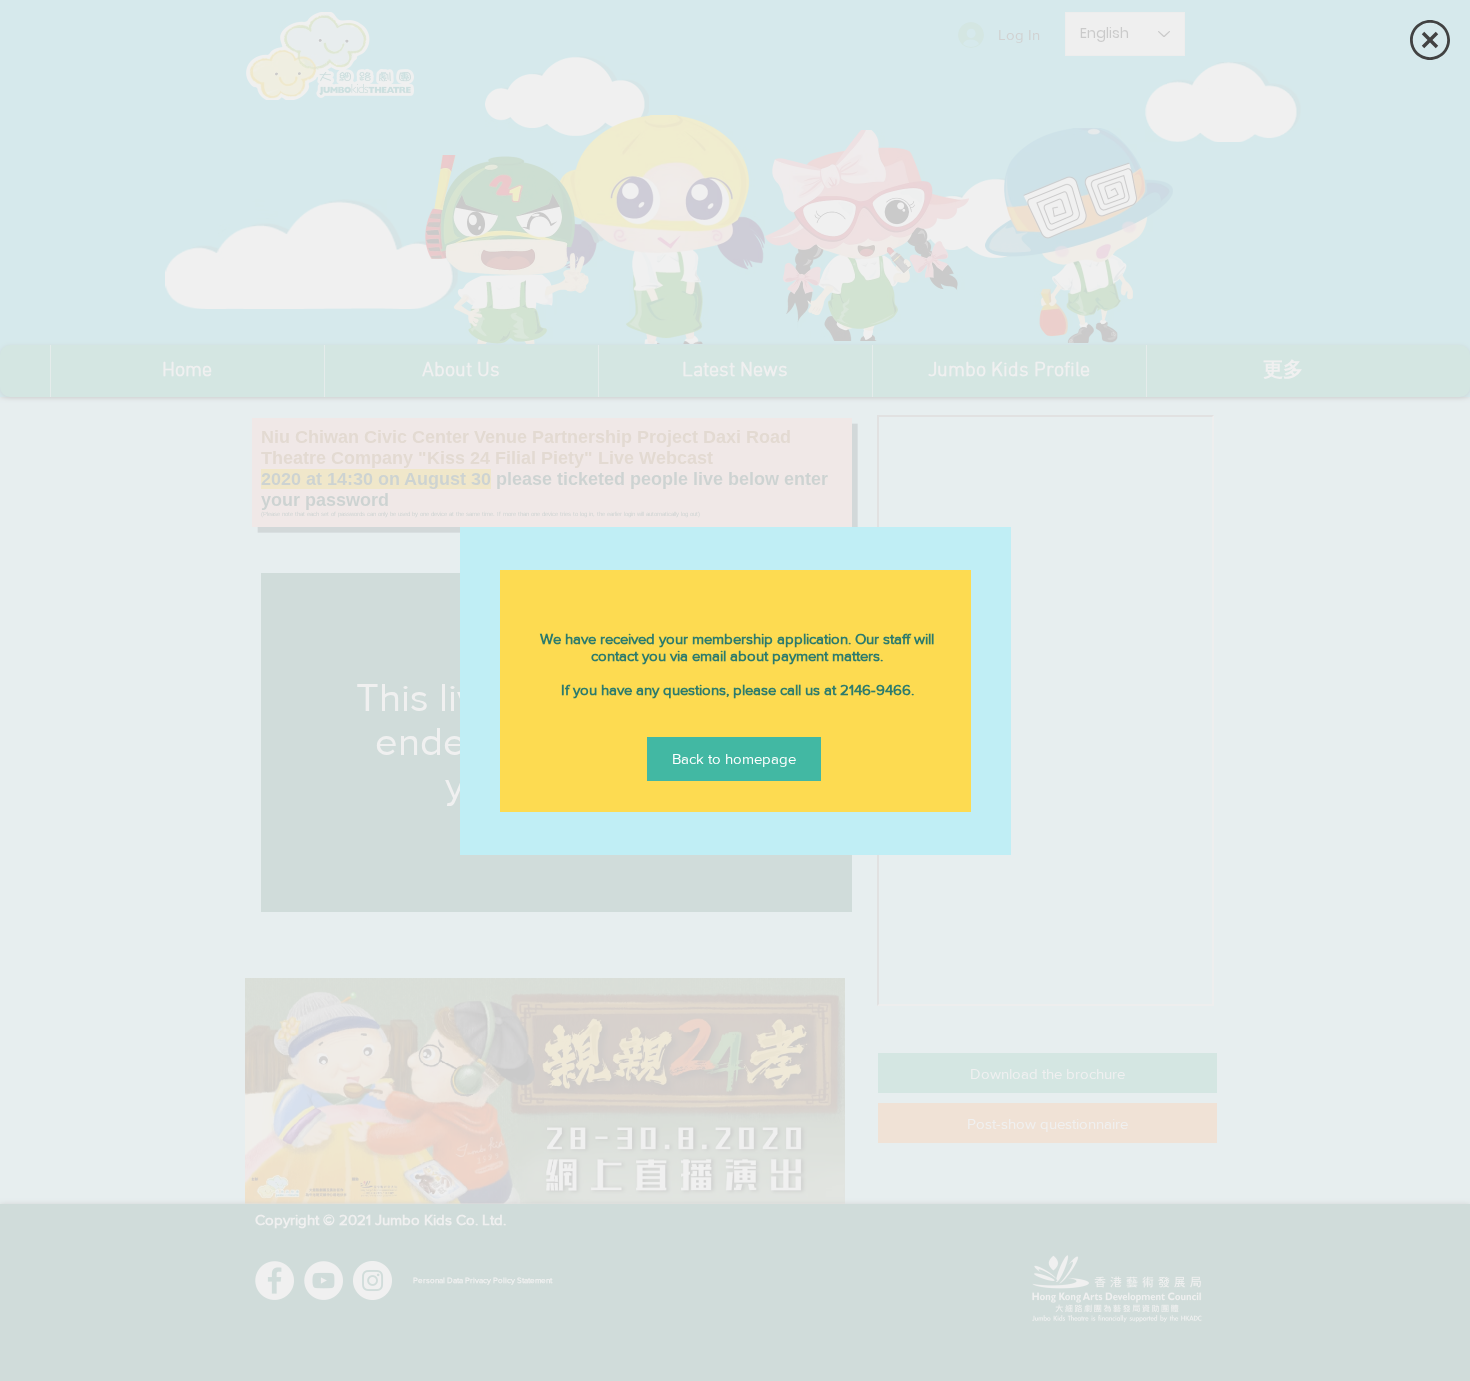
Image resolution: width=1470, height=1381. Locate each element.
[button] (1430, 40)
